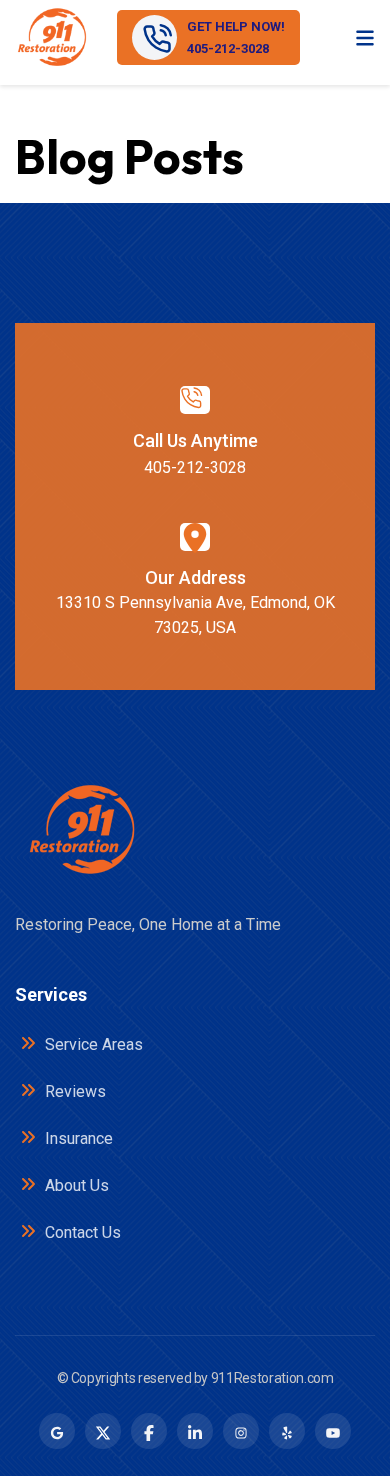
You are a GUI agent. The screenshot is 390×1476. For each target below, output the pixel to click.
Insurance (77, 1138)
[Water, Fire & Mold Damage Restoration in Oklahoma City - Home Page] (51, 37)
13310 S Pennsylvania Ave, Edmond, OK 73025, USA (195, 615)
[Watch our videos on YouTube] (333, 1431)
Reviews (73, 1091)
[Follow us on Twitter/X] (103, 1431)
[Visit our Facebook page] (149, 1431)
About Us (75, 1185)
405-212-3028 (195, 467)
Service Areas (92, 1044)
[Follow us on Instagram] (241, 1431)
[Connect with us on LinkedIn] (195, 1431)
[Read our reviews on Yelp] (287, 1431)
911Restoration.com (272, 1378)
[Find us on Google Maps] (57, 1431)
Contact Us (81, 1232)
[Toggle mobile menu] (365, 37)
